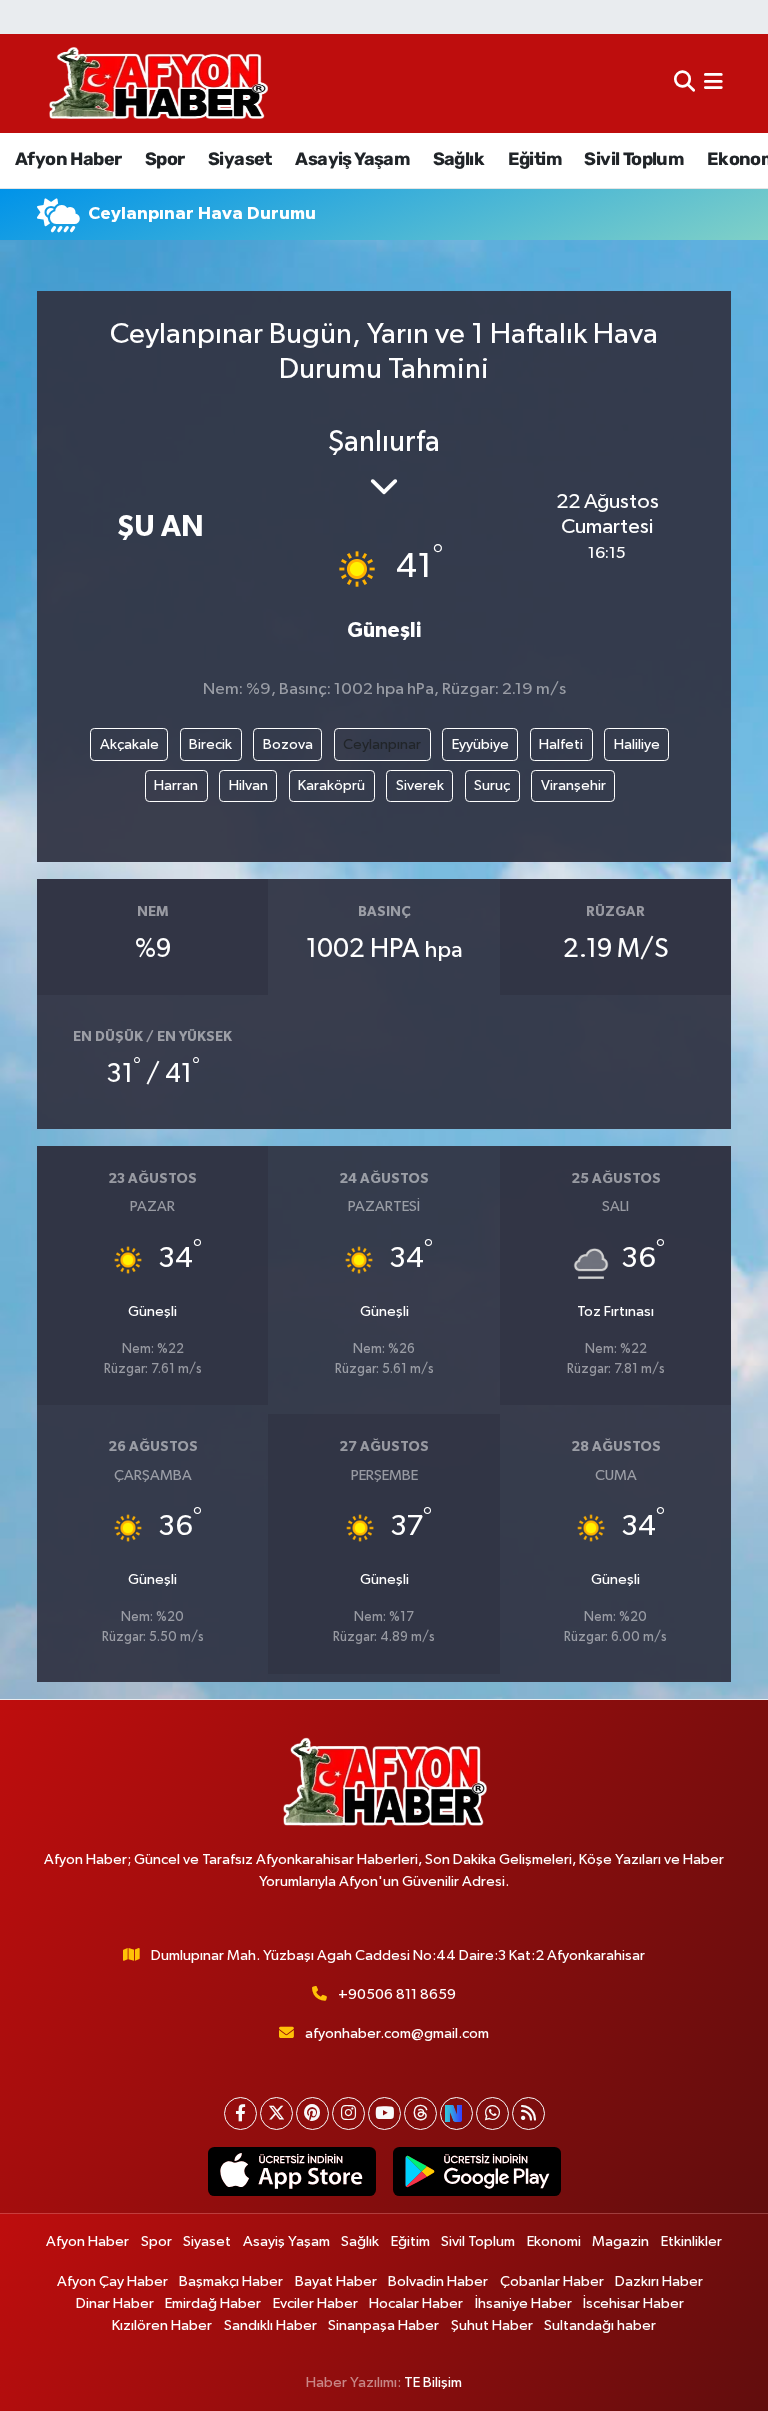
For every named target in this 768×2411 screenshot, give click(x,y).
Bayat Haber (336, 2281)
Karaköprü (331, 785)
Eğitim (534, 159)
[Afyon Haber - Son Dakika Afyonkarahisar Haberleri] (158, 83)
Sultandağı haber (600, 2325)
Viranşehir (573, 785)
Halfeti (561, 744)
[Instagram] (348, 2113)
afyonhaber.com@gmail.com (397, 2033)
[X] (276, 2113)
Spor (165, 159)
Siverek (420, 785)
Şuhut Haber (492, 2325)
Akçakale (129, 744)
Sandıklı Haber (270, 2325)
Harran (176, 785)
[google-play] (476, 2172)
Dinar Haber (115, 2303)
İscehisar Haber (633, 2303)
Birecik (210, 744)
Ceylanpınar (382, 744)
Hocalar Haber (416, 2303)
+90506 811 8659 (397, 1994)
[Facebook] (240, 2113)
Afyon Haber (68, 159)
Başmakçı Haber (231, 2281)
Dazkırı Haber (659, 2281)
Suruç (492, 785)
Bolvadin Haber (438, 2281)
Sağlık (458, 159)
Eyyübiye (480, 744)
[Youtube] (384, 2113)
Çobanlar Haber (552, 2281)
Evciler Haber (315, 2303)
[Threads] (420, 2113)
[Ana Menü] (713, 83)
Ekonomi (554, 2241)
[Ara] (684, 83)
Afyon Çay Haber (112, 2281)
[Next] (456, 2113)
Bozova (288, 744)
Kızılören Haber (162, 2325)
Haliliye (637, 744)
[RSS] (528, 2113)
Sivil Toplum (633, 159)
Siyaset (240, 159)
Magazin (620, 2241)
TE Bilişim (433, 2382)
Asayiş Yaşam (352, 159)
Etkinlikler (691, 2241)
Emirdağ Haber (213, 2303)
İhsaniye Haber (523, 2303)
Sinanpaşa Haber (383, 2325)
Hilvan (248, 785)
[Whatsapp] (492, 2113)
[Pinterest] (312, 2113)
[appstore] (291, 2172)
